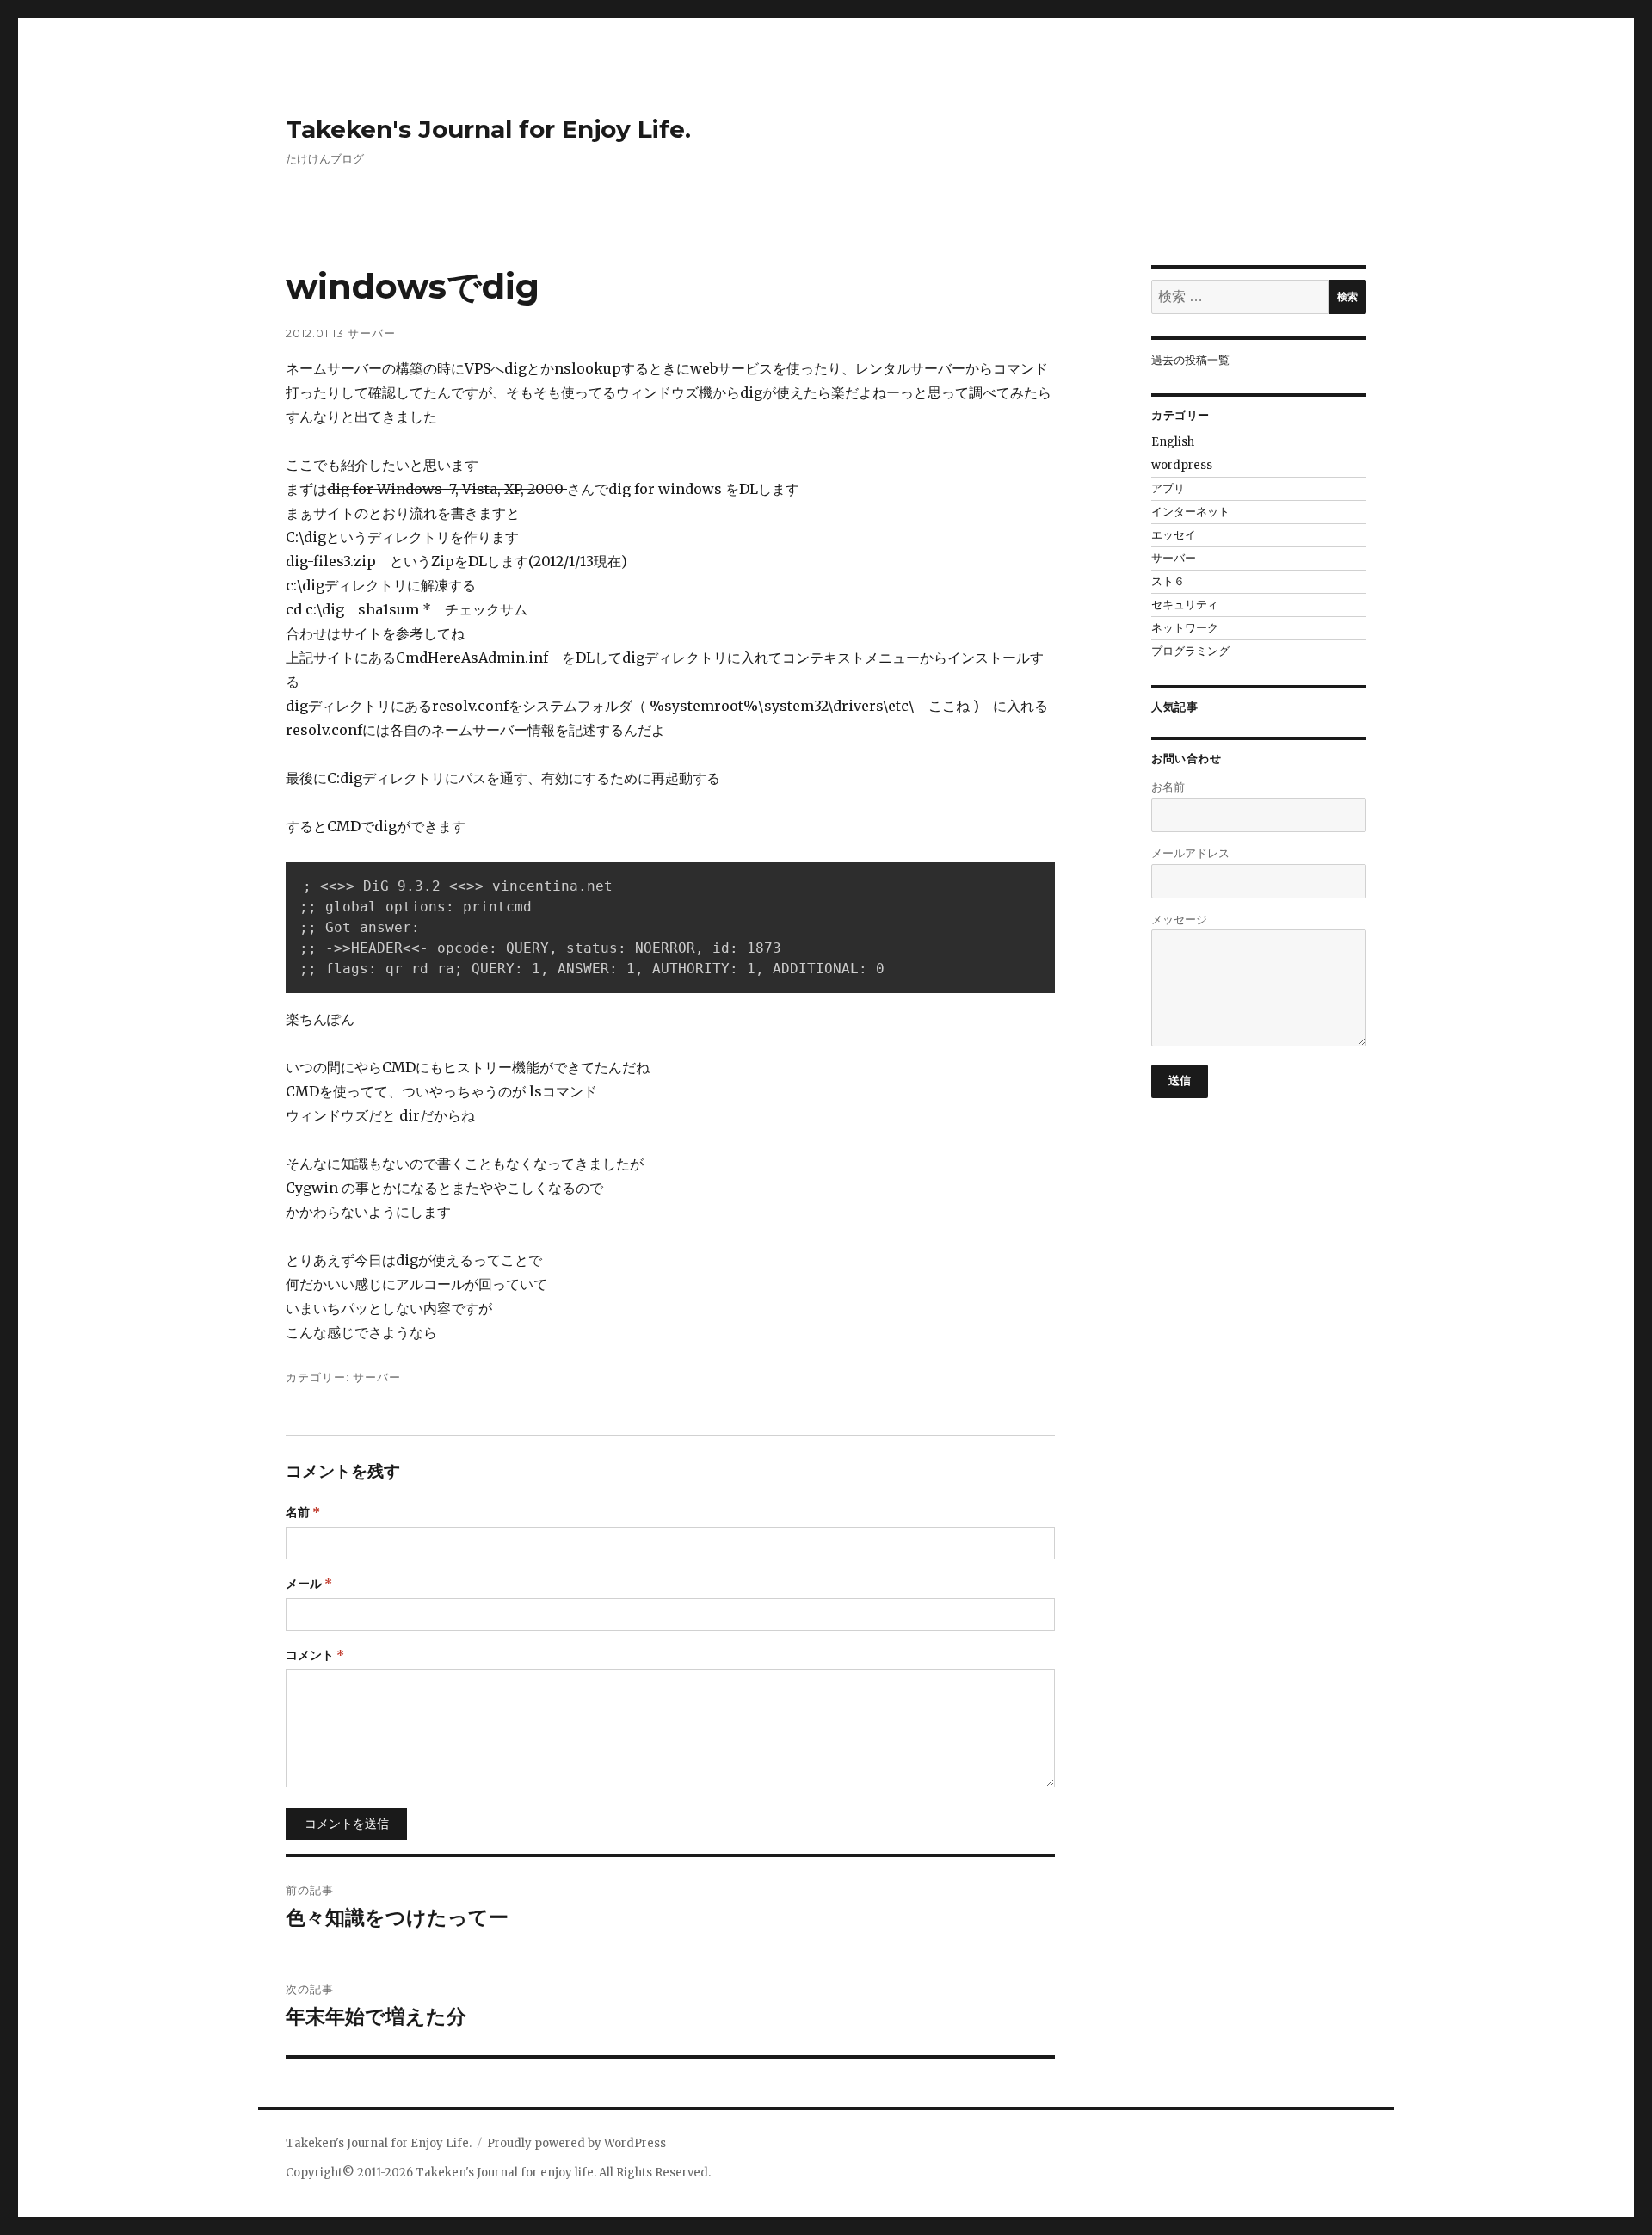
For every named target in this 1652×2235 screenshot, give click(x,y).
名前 (303, 1512)
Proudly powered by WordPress (576, 2143)
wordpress (1182, 465)
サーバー (372, 333)
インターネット (1190, 512)
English (1173, 442)
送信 (1180, 1080)
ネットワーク (1185, 628)
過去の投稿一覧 (1190, 360)
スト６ (1168, 581)
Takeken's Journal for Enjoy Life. (488, 129)
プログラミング (1190, 651)
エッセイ (1174, 535)
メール (309, 1584)
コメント (315, 1655)
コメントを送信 (347, 1824)
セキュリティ (1185, 605)
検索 (1347, 296)
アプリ (1168, 488)
